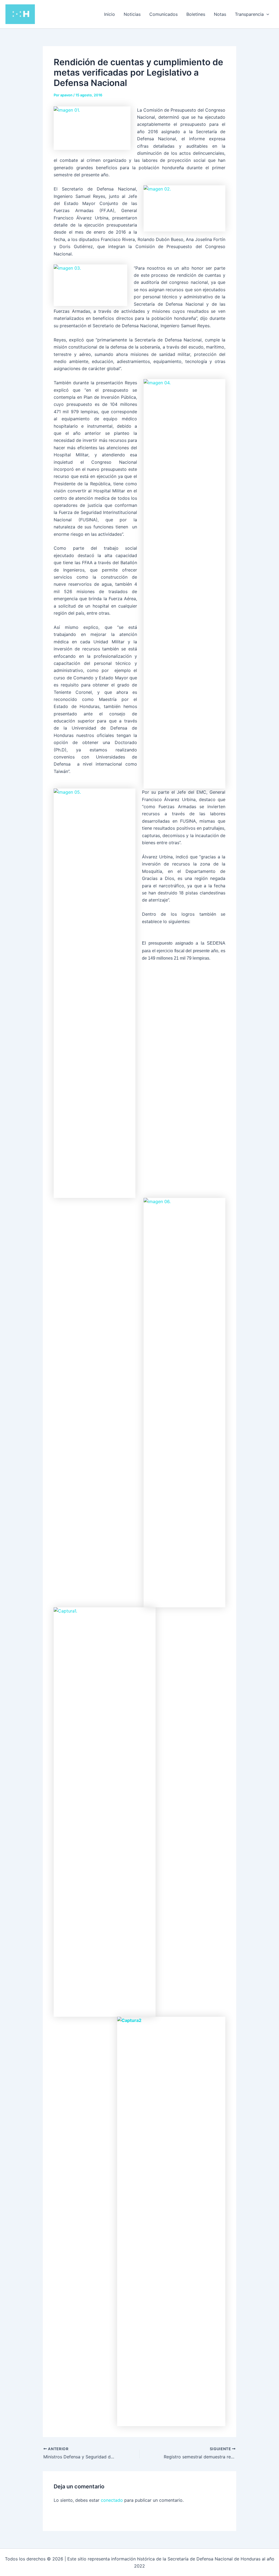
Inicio (110, 14)
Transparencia (249, 14)
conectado (112, 2500)
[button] (266, 14)
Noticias (132, 14)
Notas (220, 14)
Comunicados (163, 14)
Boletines (196, 14)
